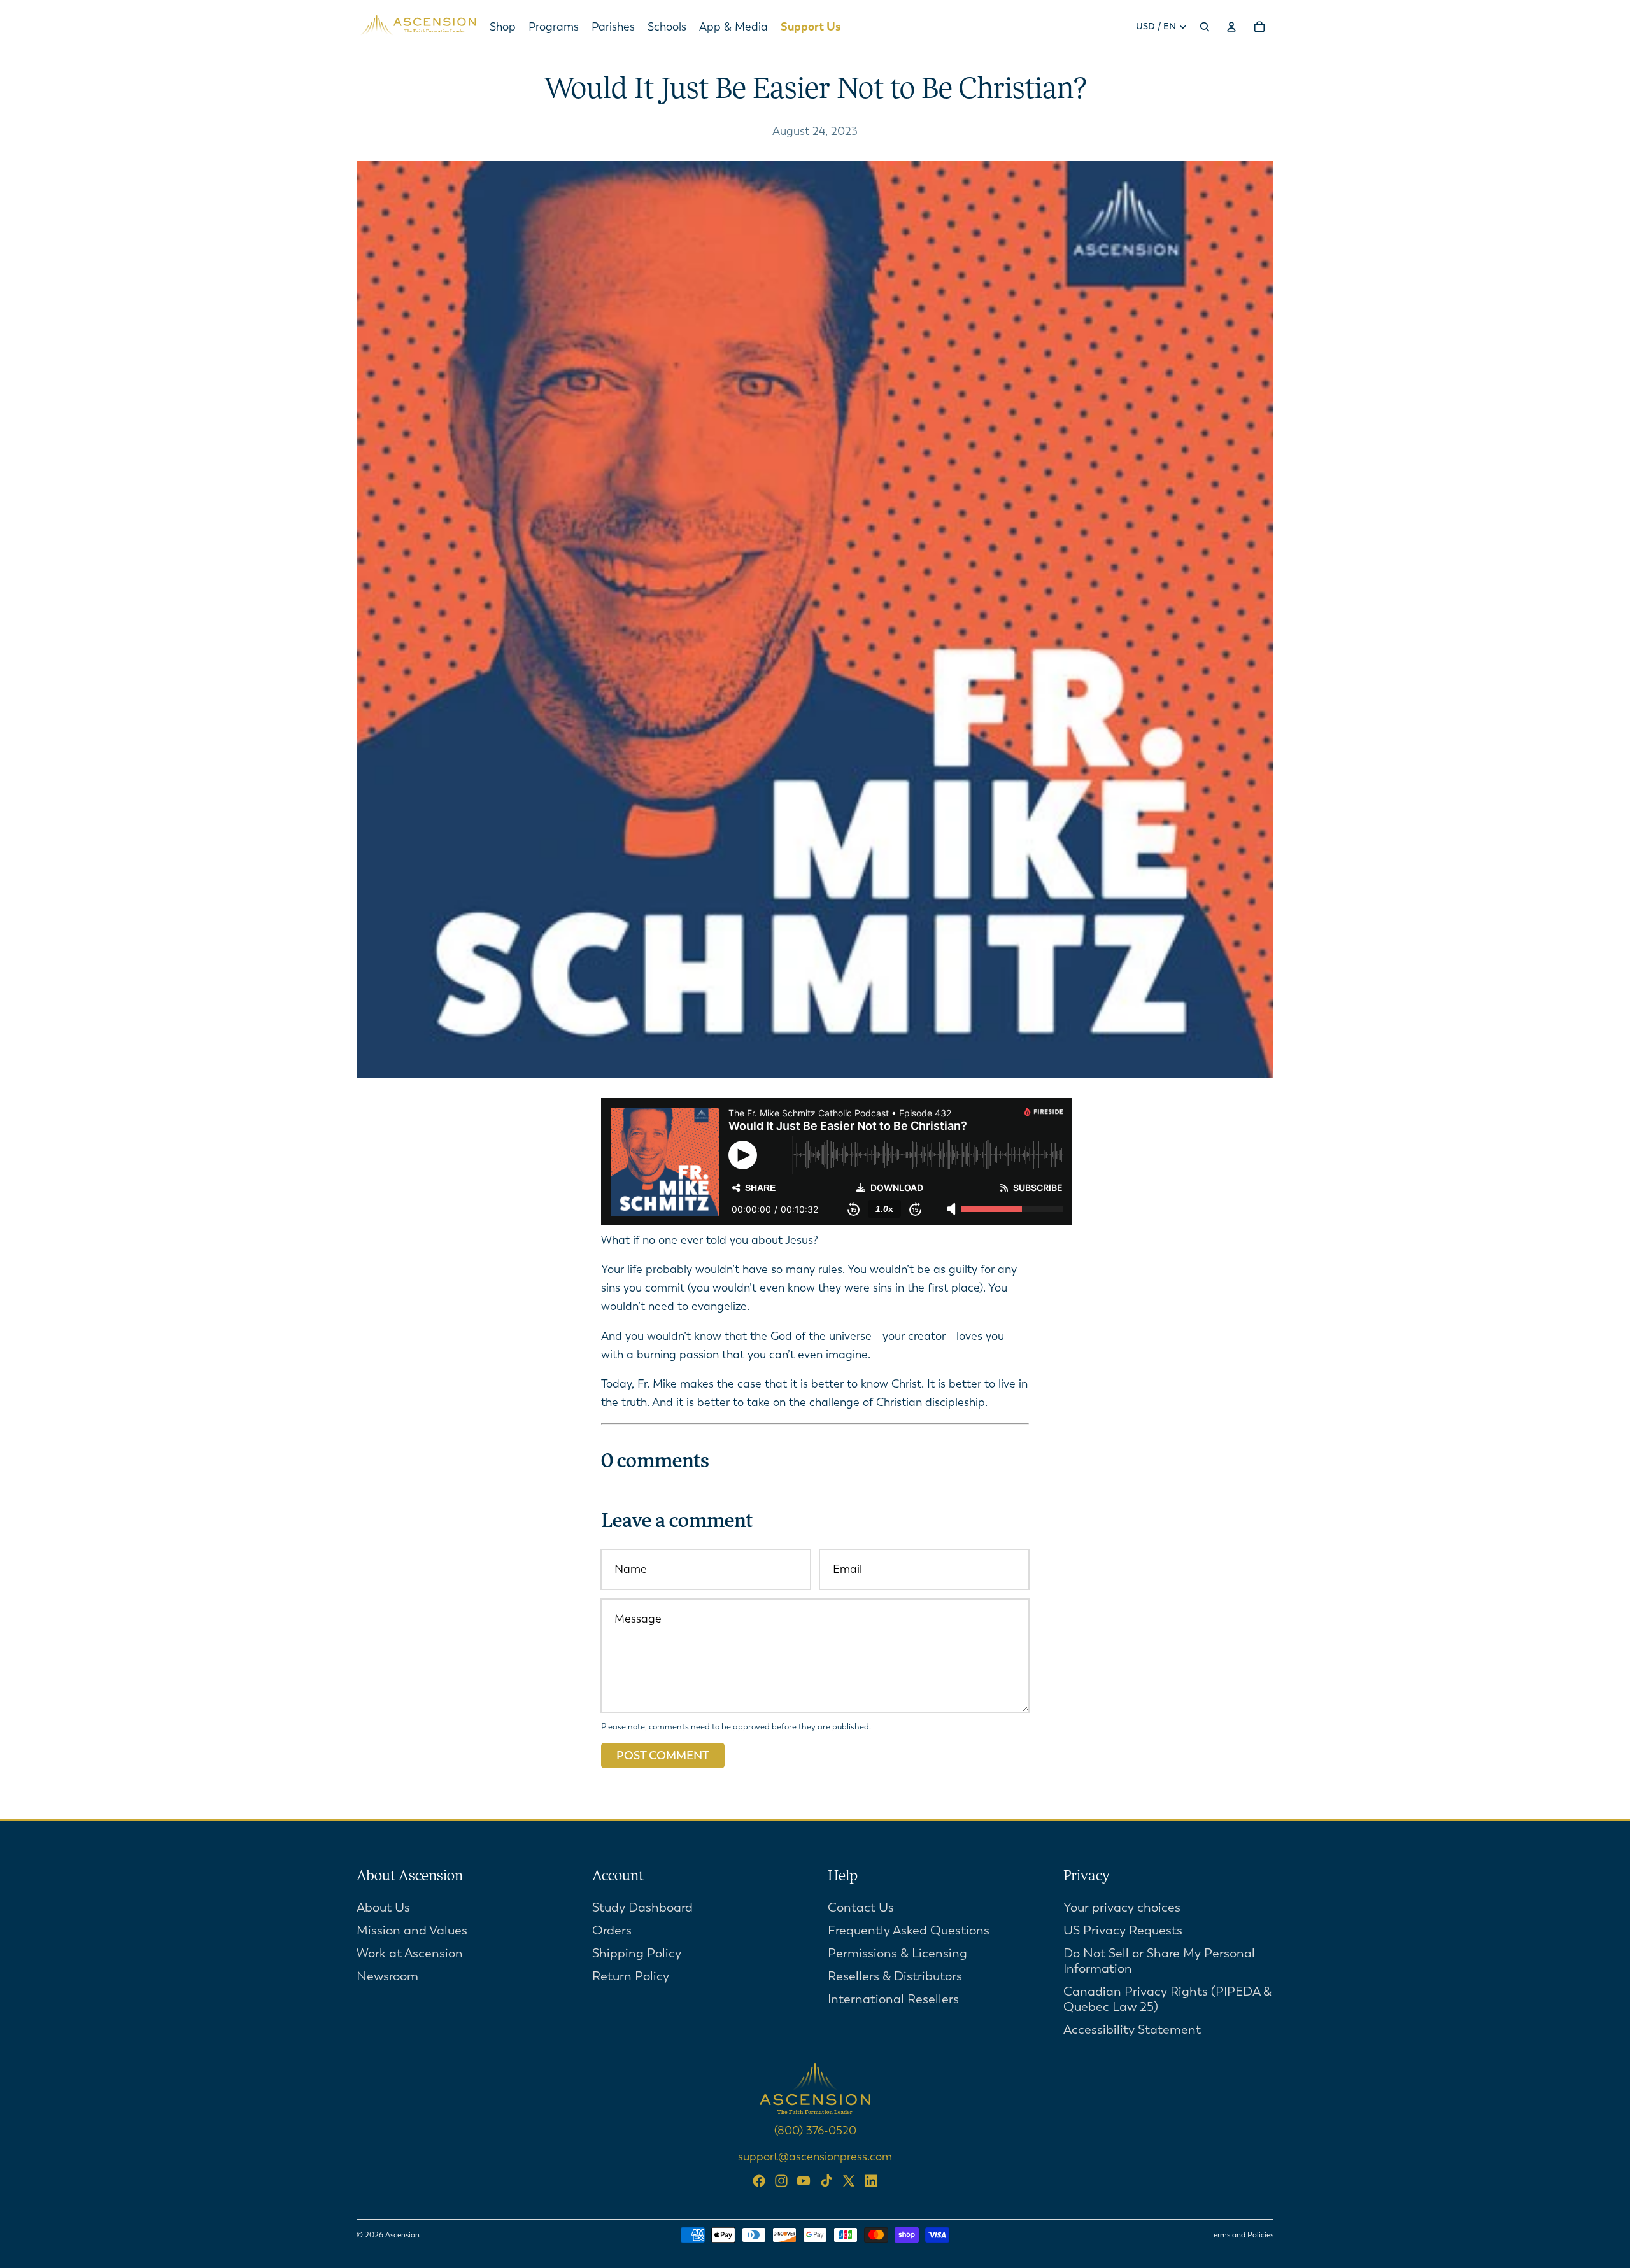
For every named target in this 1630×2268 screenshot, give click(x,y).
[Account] (1231, 27)
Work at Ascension (410, 1953)
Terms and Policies (1242, 2235)
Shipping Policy (637, 1953)
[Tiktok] (826, 2181)
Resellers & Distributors (895, 1976)
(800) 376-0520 (815, 2131)
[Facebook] (759, 2181)
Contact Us (861, 1907)
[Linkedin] (871, 2181)
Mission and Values (412, 1930)
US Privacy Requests (1123, 1930)
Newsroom (387, 1976)
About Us (383, 1907)
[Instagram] (781, 2181)
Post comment (663, 1756)
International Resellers (893, 1999)
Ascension (402, 2235)
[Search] (1205, 27)
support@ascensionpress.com (815, 2156)
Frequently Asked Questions (909, 1930)
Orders (612, 1930)
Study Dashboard (642, 1907)
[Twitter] (849, 2181)
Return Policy (631, 1976)
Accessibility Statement (1132, 2030)
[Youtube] (804, 2181)
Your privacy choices (1122, 1907)
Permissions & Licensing (897, 1953)
